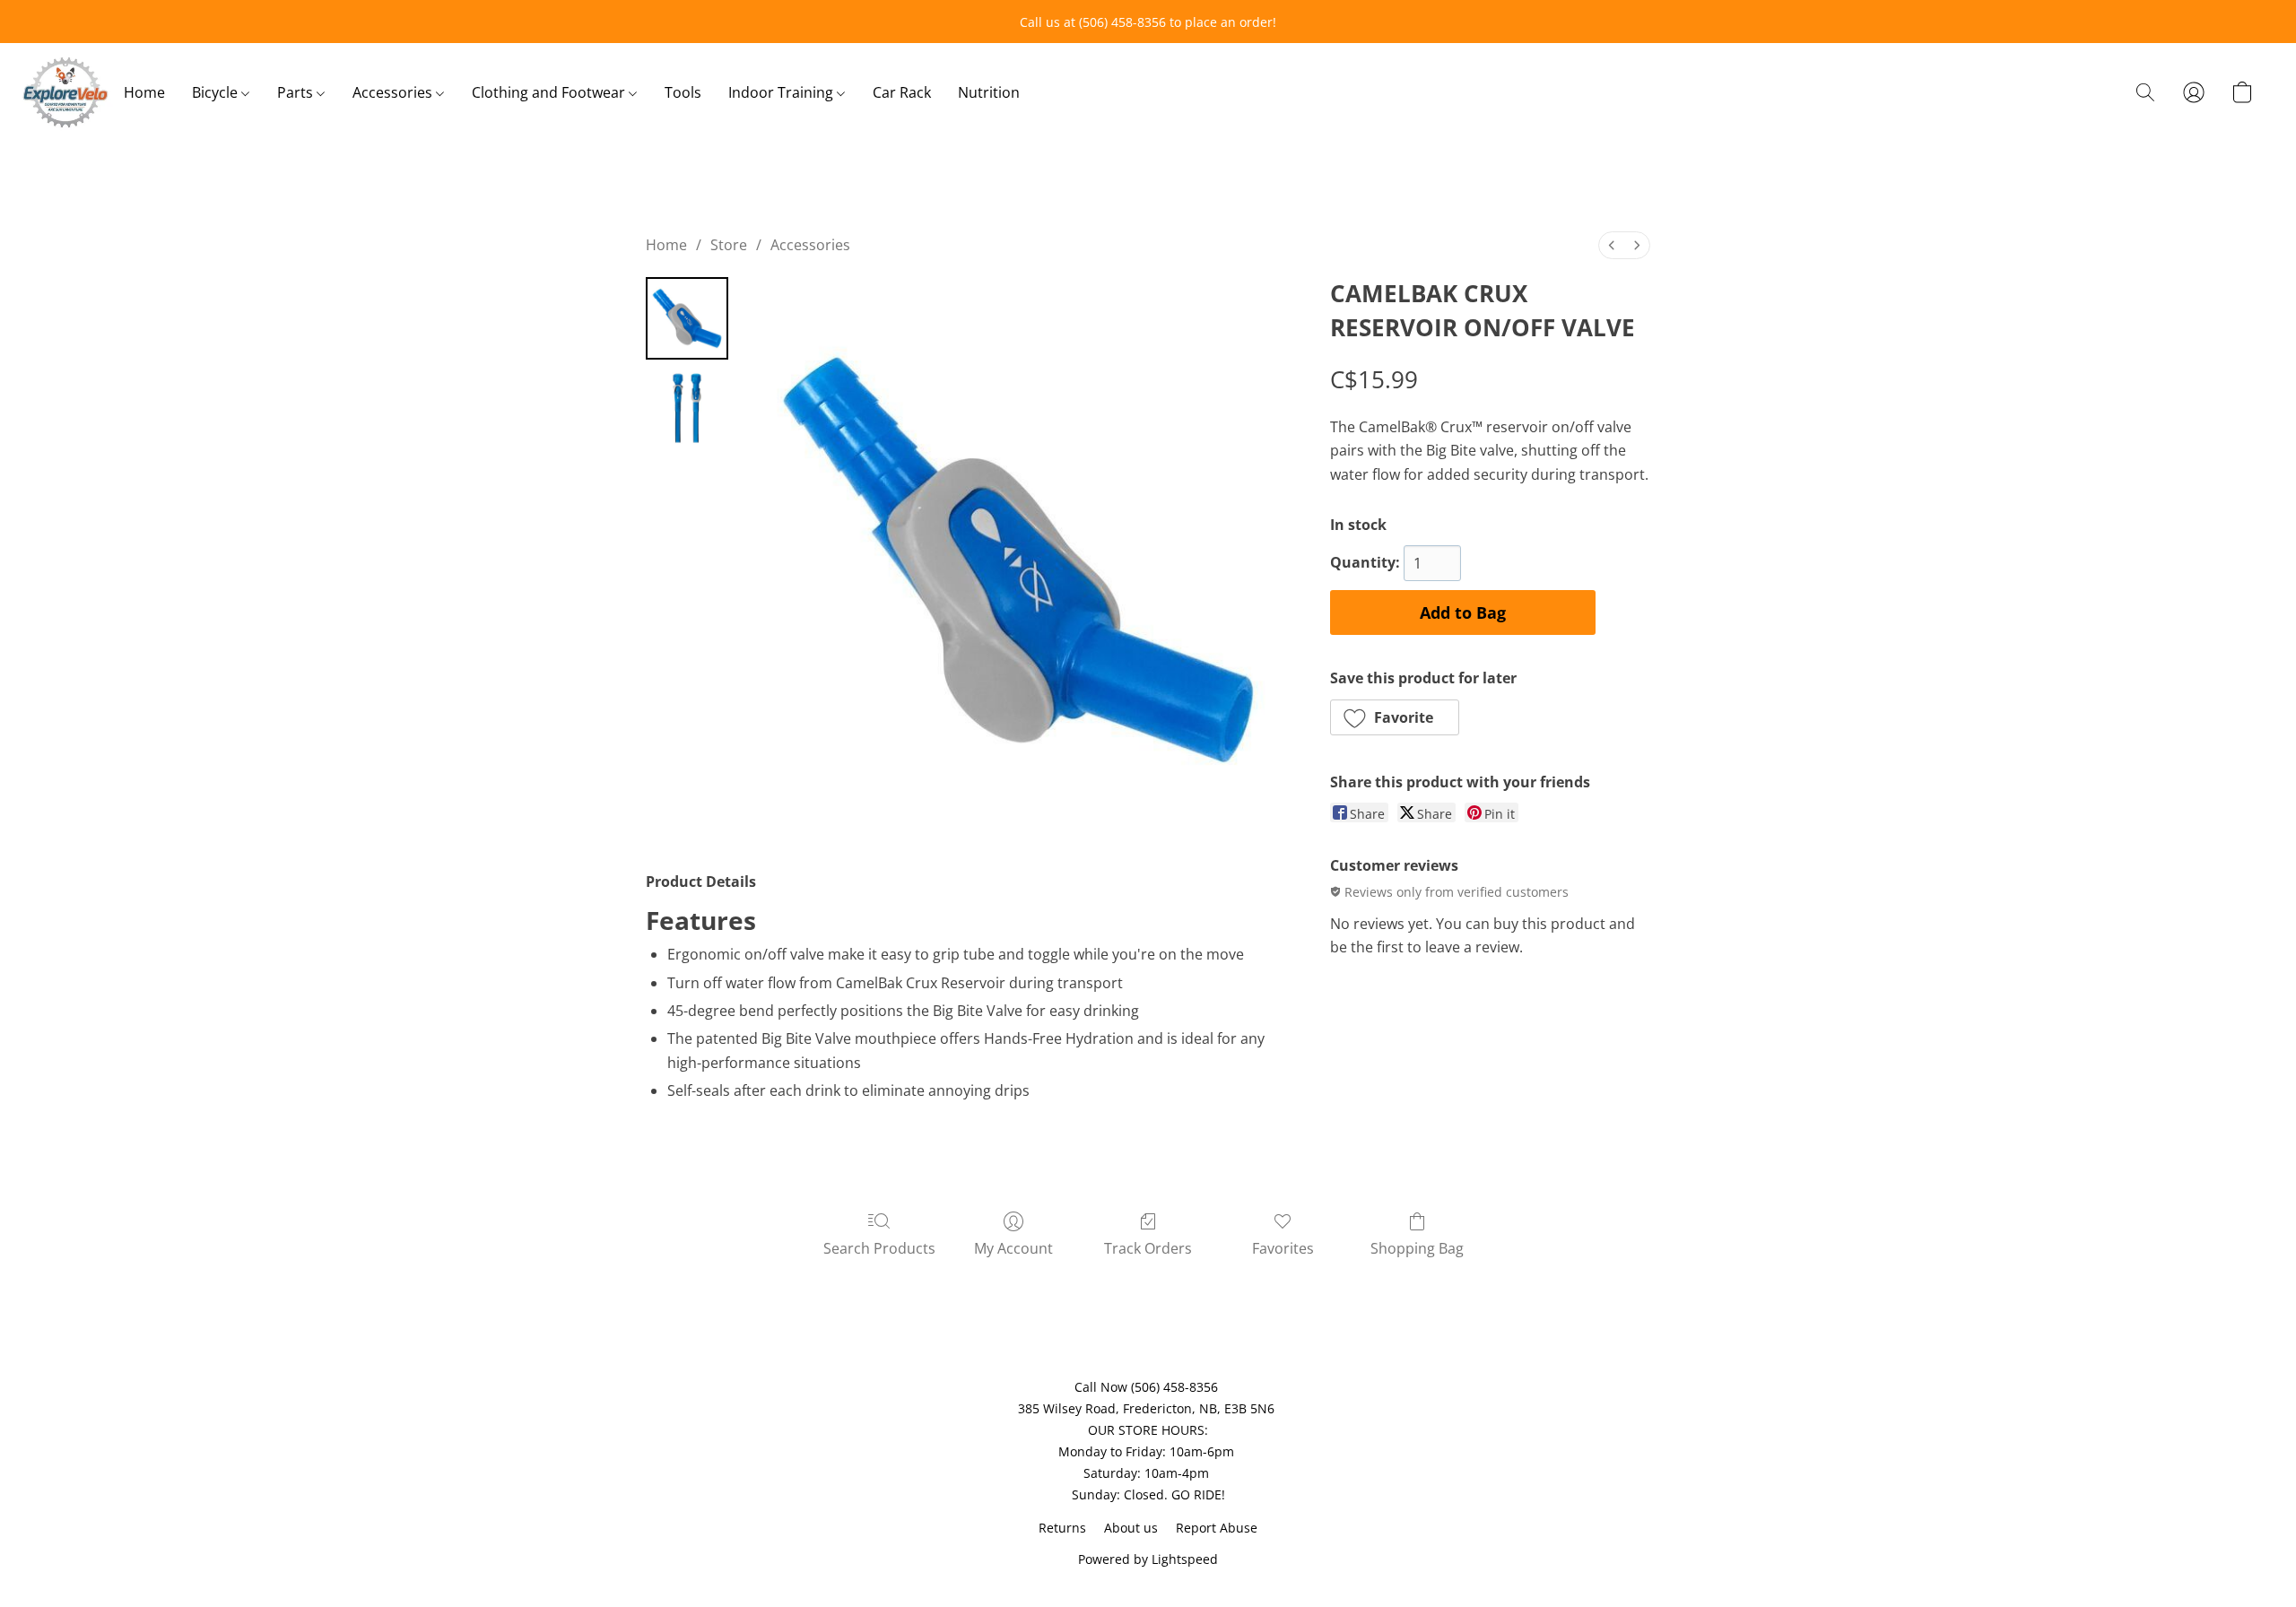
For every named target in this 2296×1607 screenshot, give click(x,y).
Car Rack (902, 92)
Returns (1062, 1528)
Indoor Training (783, 92)
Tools (683, 92)
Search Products (879, 1248)
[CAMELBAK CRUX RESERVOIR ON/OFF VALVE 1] (687, 408)
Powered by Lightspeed (1148, 1559)
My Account (1013, 1248)
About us (1131, 1528)
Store (729, 245)
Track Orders (1148, 1248)
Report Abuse (1217, 1528)
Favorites (1283, 1248)
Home (144, 92)
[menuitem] (1612, 245)
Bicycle (217, 92)
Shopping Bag (1417, 1248)
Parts (297, 92)
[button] (65, 92)
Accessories (394, 92)
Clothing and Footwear (550, 92)
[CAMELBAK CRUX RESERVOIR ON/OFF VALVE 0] (687, 318)
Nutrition (989, 92)
